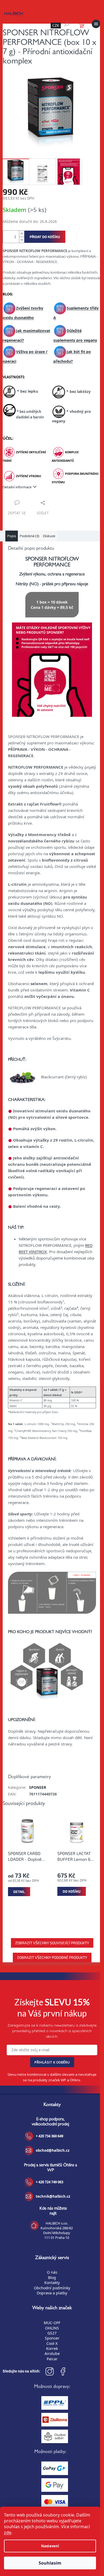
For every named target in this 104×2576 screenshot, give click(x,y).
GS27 (52, 2333)
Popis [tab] (12, 536)
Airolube (52, 2353)
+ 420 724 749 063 (49, 2182)
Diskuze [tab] (49, 536)
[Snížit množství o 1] (22, 240)
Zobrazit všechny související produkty (52, 1943)
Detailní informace (17, 487)
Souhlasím (50, 2563)
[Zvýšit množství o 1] (22, 234)
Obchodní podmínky (52, 2288)
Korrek (52, 2348)
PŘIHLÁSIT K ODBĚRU (52, 2062)
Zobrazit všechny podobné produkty (52, 1957)
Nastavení (50, 2546)
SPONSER (38, 1787)
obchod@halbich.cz (53, 2150)
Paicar (52, 2359)
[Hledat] (67, 24)
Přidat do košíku (45, 237)
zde (8, 2532)
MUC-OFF (52, 2323)
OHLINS (52, 2328)
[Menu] (96, 24)
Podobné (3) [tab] (29, 536)
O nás (52, 2272)
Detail (19, 1892)
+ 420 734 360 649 (49, 2136)
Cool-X (52, 2343)
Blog (52, 2278)
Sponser (52, 2338)
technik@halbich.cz (53, 2196)
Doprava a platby (52, 2293)
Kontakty (52, 2283)
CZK (56, 25)
